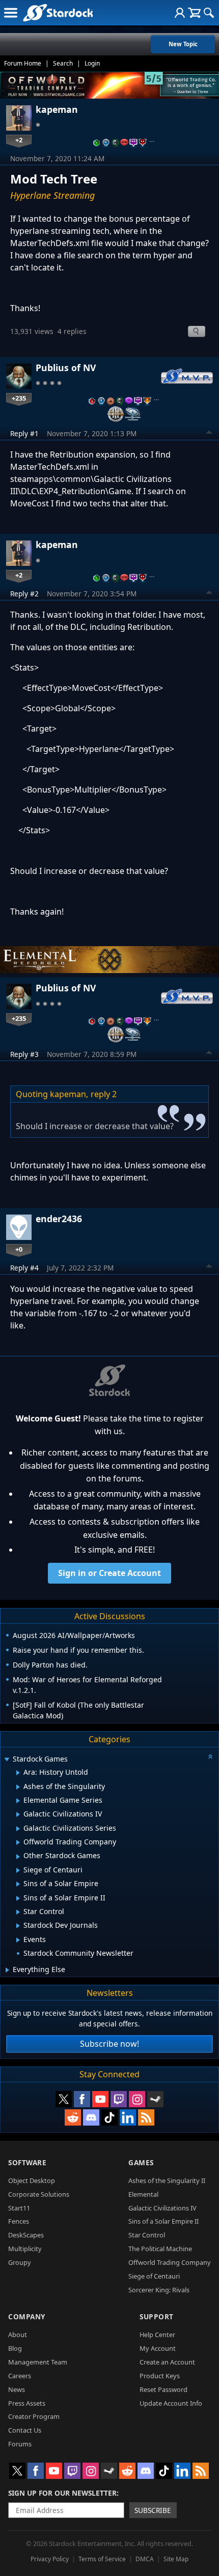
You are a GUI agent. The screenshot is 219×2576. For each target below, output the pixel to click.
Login (92, 63)
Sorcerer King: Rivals (159, 2290)
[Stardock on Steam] (155, 2099)
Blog (15, 2348)
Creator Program (34, 2416)
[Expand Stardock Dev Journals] (18, 1926)
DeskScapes (26, 2235)
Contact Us (25, 2430)
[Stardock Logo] (58, 12)
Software (27, 2162)
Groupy (20, 2262)
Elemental (143, 2194)
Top (209, 434)
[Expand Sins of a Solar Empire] (18, 1884)
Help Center (157, 2335)
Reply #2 (24, 594)
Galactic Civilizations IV (162, 2208)
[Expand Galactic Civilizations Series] (18, 1829)
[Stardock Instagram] (137, 2099)
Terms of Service (102, 2559)
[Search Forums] (209, 13)
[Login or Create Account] (180, 13)
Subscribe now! (109, 2044)
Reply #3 (24, 1054)
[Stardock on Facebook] (82, 2099)
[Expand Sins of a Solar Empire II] (18, 1898)
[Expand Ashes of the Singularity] (18, 1787)
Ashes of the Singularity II (167, 2180)
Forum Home (23, 63)
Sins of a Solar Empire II (163, 2221)
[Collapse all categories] (210, 1756)
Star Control (147, 2235)
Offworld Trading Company (170, 2262)
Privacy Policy (50, 2559)
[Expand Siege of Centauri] (18, 1870)
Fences (19, 2221)
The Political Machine (160, 2249)
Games (141, 2162)
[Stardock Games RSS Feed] (146, 2117)
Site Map (176, 2559)
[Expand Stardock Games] (7, 1760)
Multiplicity (25, 2249)
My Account (158, 2348)
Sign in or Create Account (109, 1573)
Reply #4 (24, 1268)
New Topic (183, 44)
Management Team (38, 2362)
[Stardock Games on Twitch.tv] (119, 2099)
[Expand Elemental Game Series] (18, 1801)
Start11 (19, 2208)
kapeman (57, 109)
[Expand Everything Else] (7, 1970)
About (18, 2335)
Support (157, 2316)
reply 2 (104, 1094)
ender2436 (59, 1219)
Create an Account (167, 2362)
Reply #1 (24, 433)
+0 (19, 1249)
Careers (20, 2376)
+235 (19, 398)
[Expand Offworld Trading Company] (18, 1842)
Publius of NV (66, 368)
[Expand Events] (18, 1940)
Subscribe (153, 2510)
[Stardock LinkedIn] (128, 2117)
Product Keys (160, 2376)
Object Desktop (32, 2180)
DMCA (145, 2559)
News (17, 2389)
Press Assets (27, 2403)
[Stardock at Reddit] (73, 2117)
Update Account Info (171, 2403)
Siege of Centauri (154, 2276)
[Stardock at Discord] (91, 2117)
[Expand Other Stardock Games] (18, 1857)
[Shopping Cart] (194, 13)
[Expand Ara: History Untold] (18, 1773)
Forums (20, 2444)
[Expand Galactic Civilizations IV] (18, 1814)
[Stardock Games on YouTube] (100, 2099)
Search (63, 63)
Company (27, 2316)
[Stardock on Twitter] (64, 2099)
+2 (19, 140)
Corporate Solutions (39, 2194)
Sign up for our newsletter (62, 2493)
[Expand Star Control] (18, 1912)
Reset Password (163, 2389)
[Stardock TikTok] (109, 2117)
